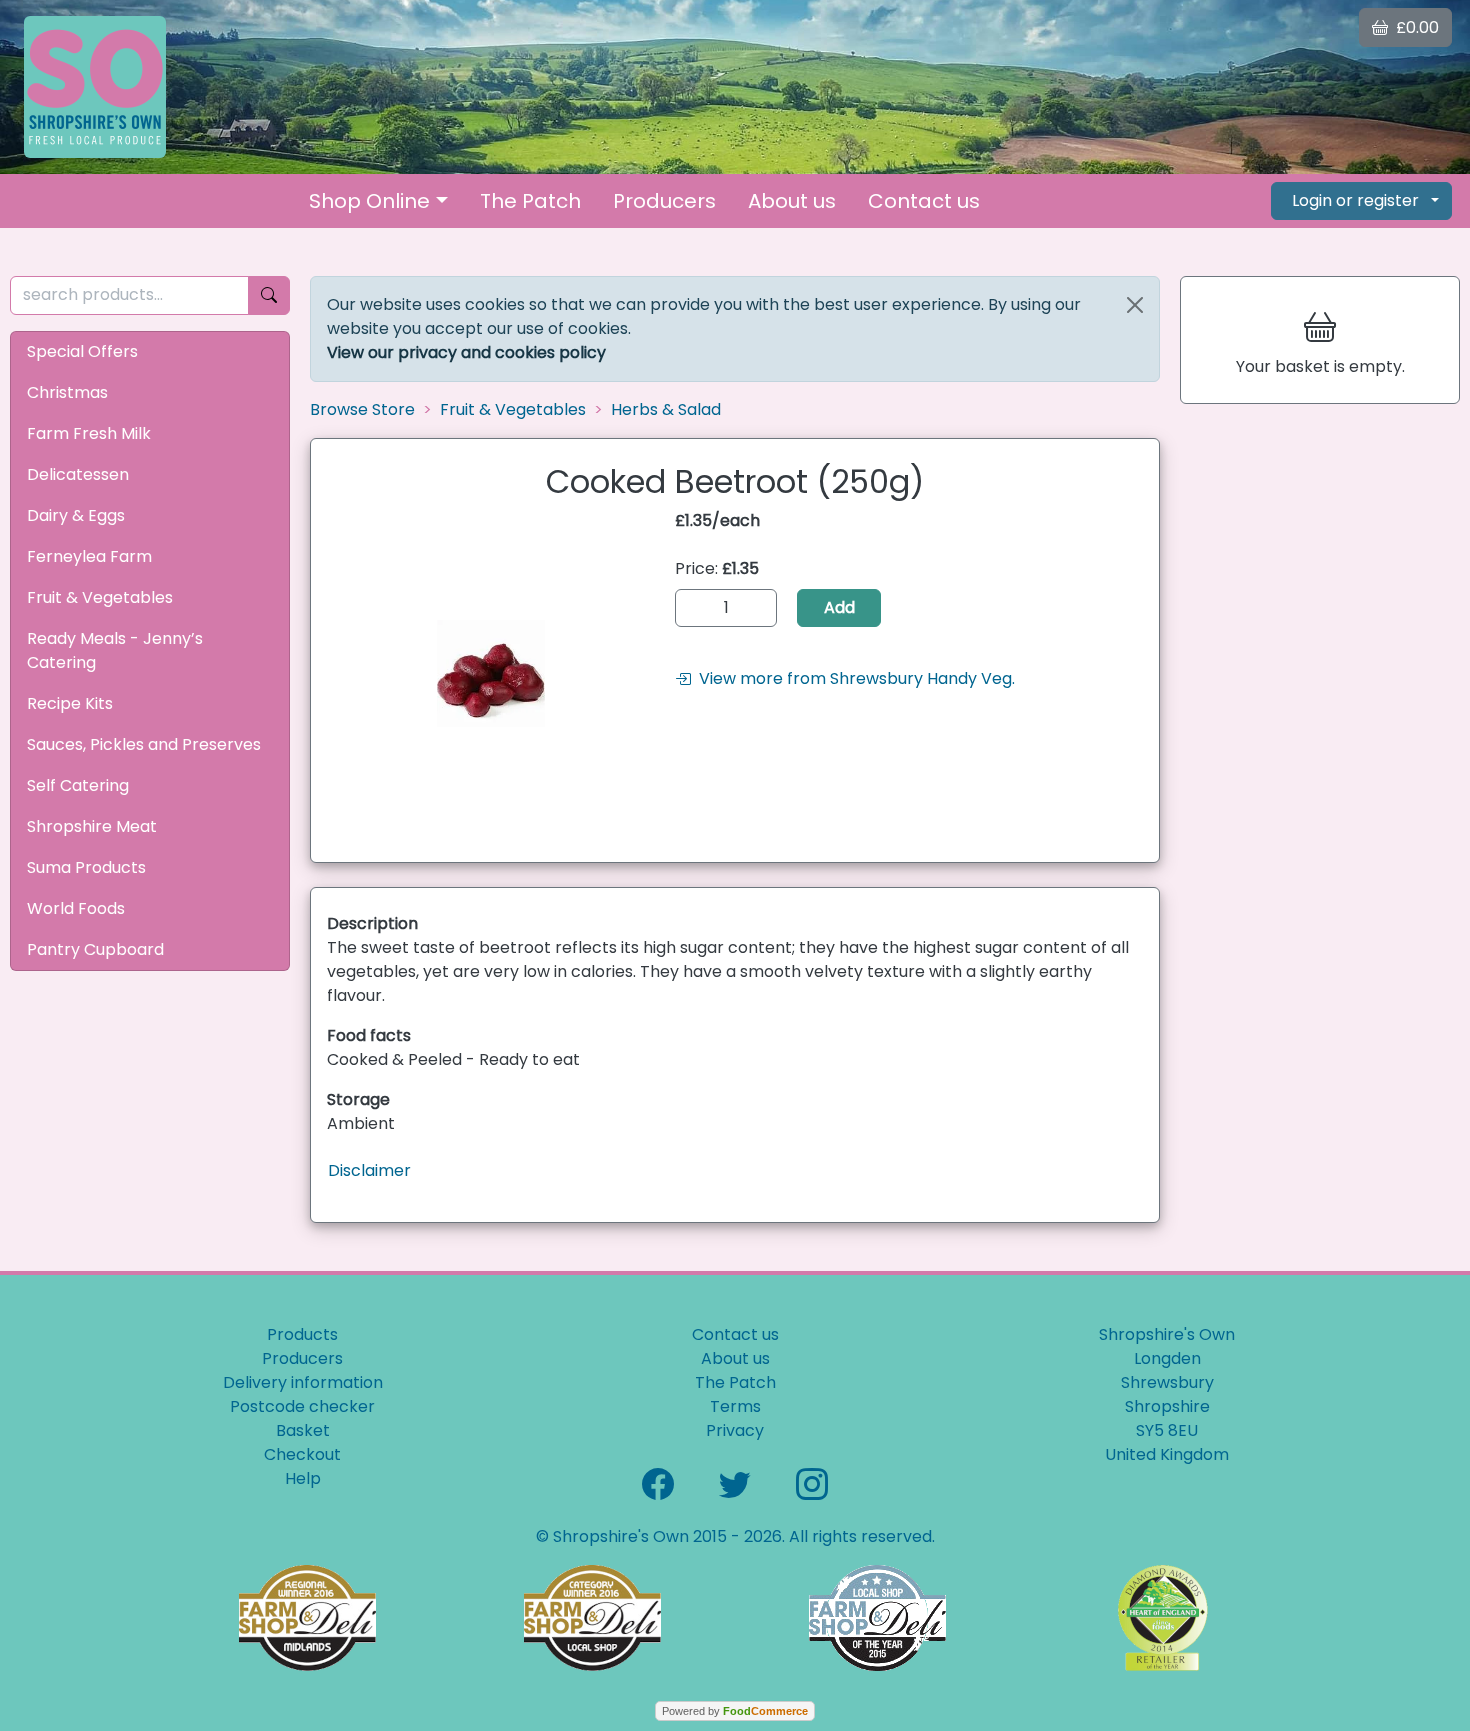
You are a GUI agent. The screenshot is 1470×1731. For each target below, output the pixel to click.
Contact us (924, 201)
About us (792, 201)
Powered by (735, 1711)
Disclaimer (369, 1170)
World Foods (76, 908)
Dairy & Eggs (76, 515)
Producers (664, 201)
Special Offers (82, 351)
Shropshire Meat (92, 826)
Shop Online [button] (369, 201)
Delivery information (303, 1382)
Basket (303, 1430)
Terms (735, 1406)
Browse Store (362, 409)
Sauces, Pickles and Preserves (144, 744)
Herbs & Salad (666, 409)
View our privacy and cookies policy (466, 352)
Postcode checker (302, 1406)
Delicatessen (78, 474)
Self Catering (78, 785)
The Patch (530, 201)
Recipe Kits (70, 703)
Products (302, 1334)
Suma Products (86, 867)
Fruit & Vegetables (100, 597)
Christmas (67, 392)
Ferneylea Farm (89, 556)
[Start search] (269, 295)
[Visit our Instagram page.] (812, 1482)
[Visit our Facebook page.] (658, 1482)
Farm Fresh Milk (89, 433)
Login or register (1355, 200)
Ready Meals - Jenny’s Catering (115, 650)
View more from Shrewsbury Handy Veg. (853, 678)
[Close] (1135, 305)
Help (303, 1478)
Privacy (735, 1430)
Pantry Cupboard (95, 949)
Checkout (302, 1454)
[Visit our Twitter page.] (735, 1482)
